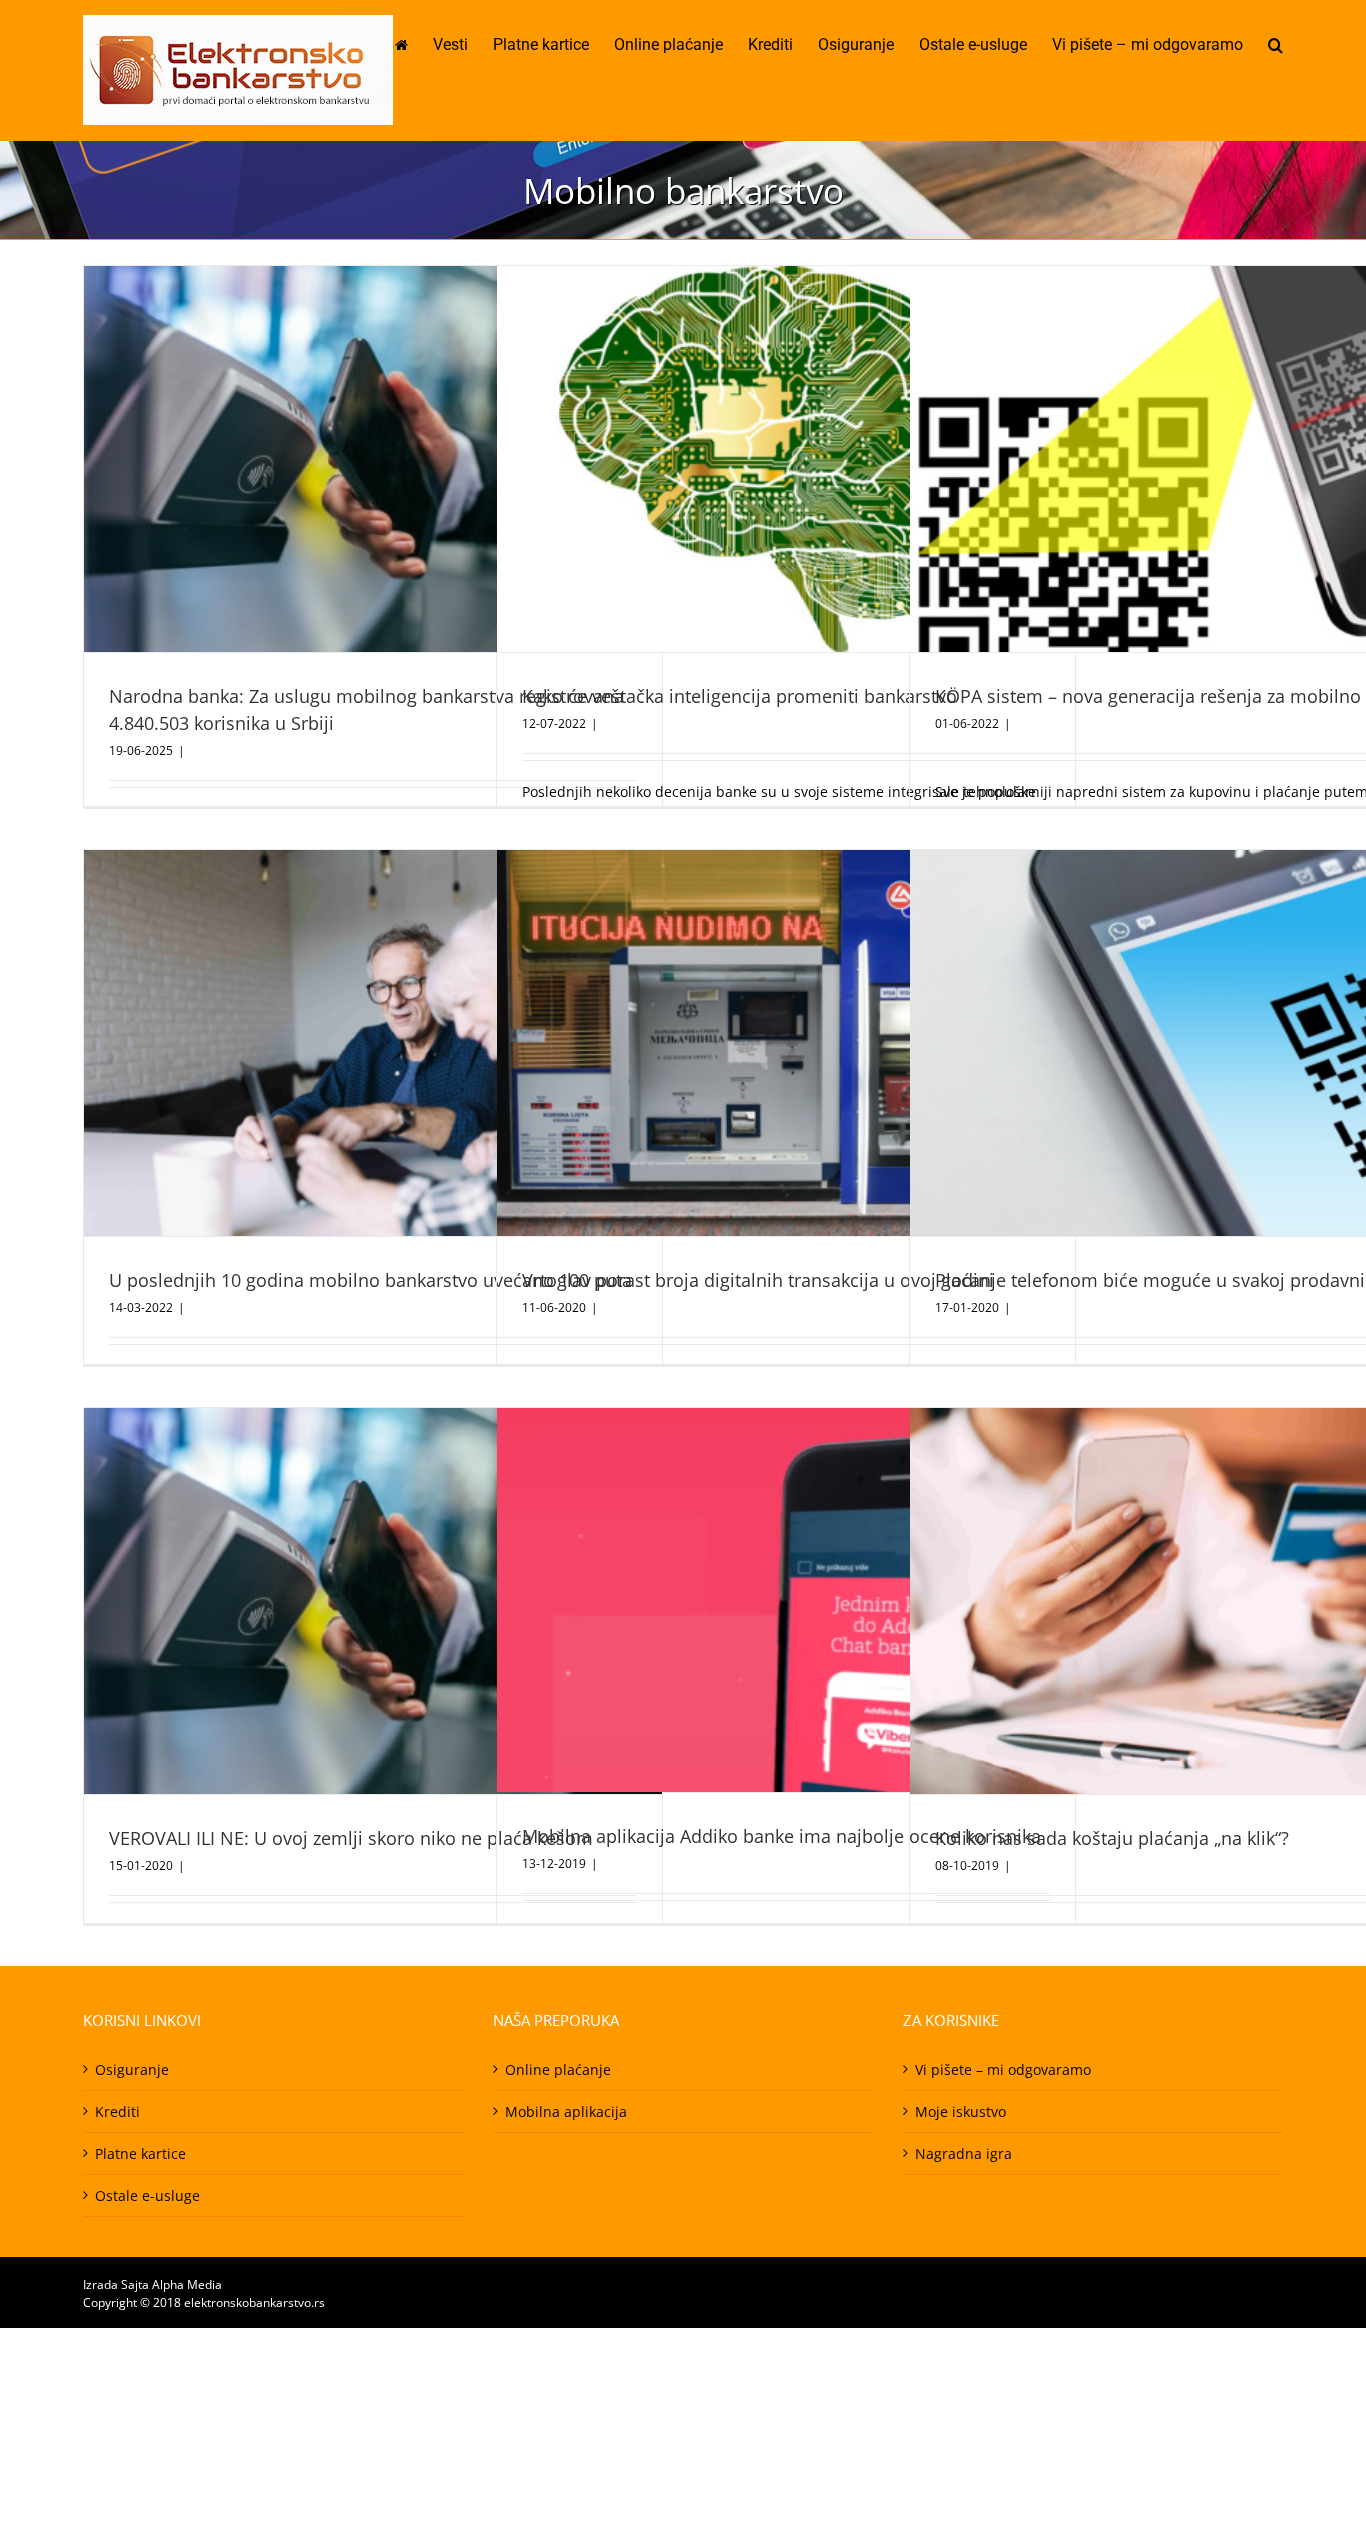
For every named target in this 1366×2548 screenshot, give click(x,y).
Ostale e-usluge (147, 2195)
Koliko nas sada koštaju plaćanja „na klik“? (1112, 1838)
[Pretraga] (1275, 45)
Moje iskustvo (960, 2111)
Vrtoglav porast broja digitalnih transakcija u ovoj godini (758, 1280)
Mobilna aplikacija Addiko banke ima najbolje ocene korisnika (781, 1836)
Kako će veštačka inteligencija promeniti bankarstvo (739, 696)
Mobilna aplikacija (566, 2111)
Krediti (117, 2111)
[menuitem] (414, 45)
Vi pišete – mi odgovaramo (1003, 2069)
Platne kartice (140, 2153)
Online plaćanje (558, 2069)
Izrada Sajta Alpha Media (152, 2284)
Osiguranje (132, 2069)
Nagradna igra (963, 2153)
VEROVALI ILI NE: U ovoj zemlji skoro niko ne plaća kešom (351, 1838)
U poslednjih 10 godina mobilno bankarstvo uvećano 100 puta (370, 1280)
